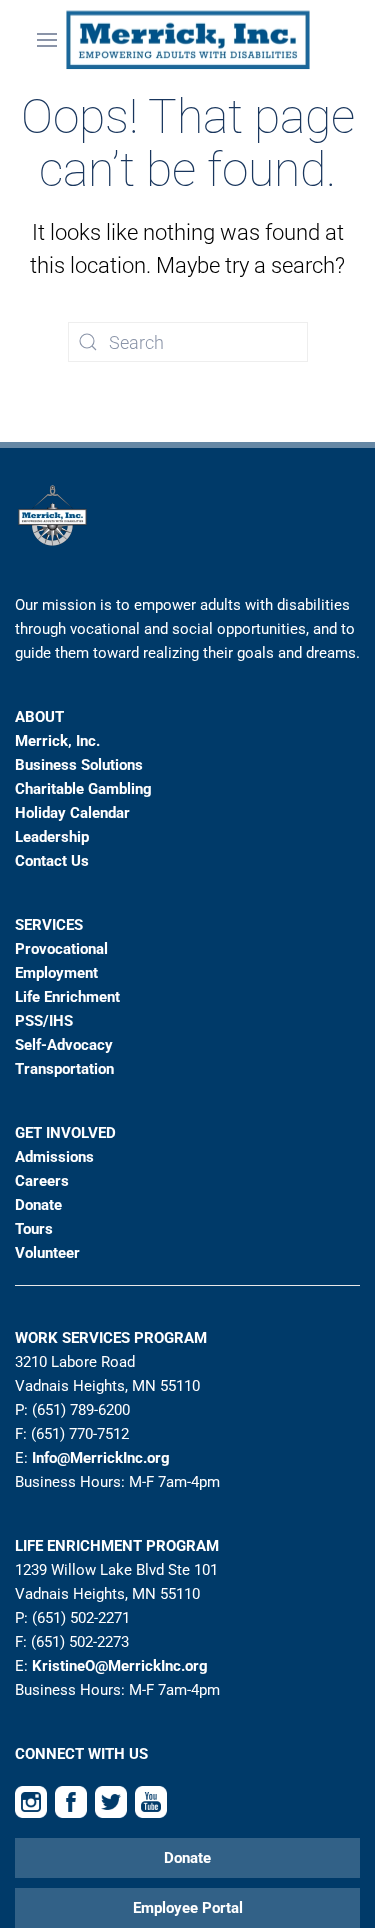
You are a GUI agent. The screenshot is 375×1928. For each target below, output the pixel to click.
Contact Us (52, 861)
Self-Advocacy (64, 1045)
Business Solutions (79, 765)
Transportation (64, 1069)
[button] (47, 40)
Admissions (54, 1157)
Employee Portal (188, 1908)
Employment (56, 973)
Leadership (52, 837)
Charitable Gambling (83, 789)
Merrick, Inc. (57, 741)
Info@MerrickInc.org (101, 1458)
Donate (38, 1205)
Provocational (61, 949)
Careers (42, 1181)
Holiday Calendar (72, 813)
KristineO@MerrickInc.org (120, 1666)
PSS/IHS (44, 1021)
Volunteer (47, 1253)
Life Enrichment (67, 997)
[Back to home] (188, 40)
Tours (34, 1229)
